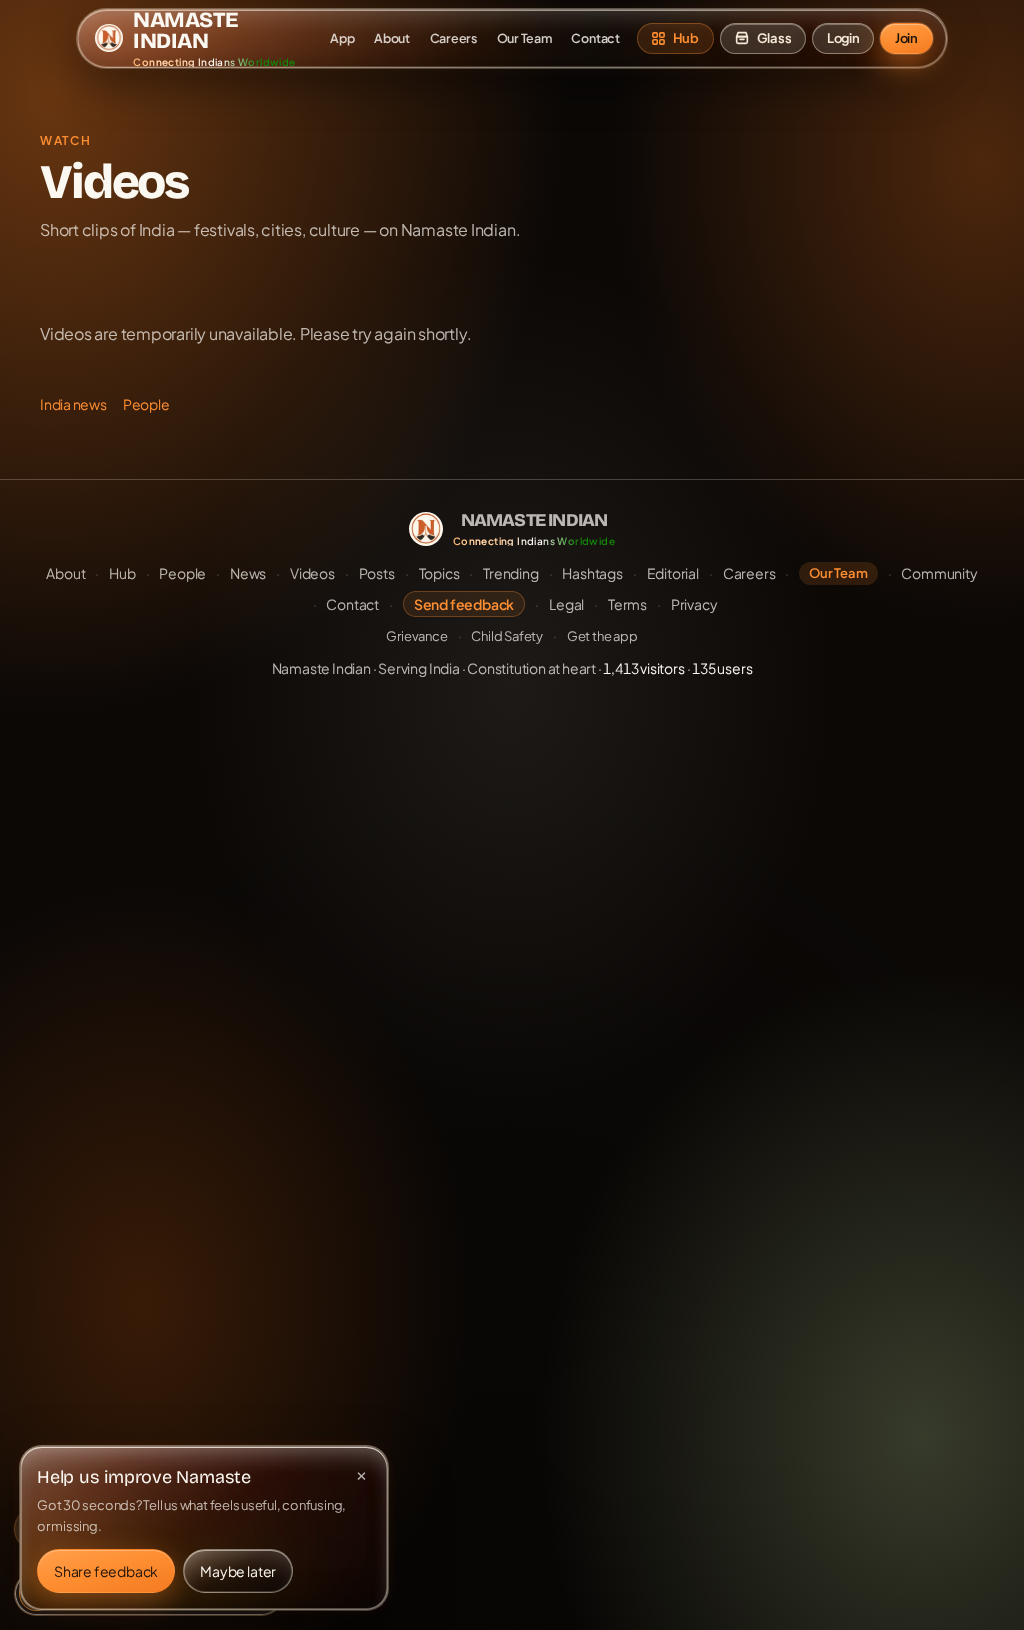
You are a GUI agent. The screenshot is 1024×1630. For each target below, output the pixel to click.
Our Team (524, 38)
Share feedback (106, 1571)
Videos (312, 573)
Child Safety (507, 636)
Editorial (673, 573)
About (392, 38)
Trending (510, 573)
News (248, 573)
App (342, 38)
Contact (595, 38)
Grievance (416, 636)
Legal (566, 604)
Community (939, 573)
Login (843, 38)
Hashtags (592, 573)
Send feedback (464, 604)
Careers (453, 38)
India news (73, 404)
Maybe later (238, 1571)
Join (906, 38)
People (146, 404)
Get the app (602, 636)
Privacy (694, 604)
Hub (122, 573)
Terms (627, 604)
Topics (439, 573)
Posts (377, 573)
